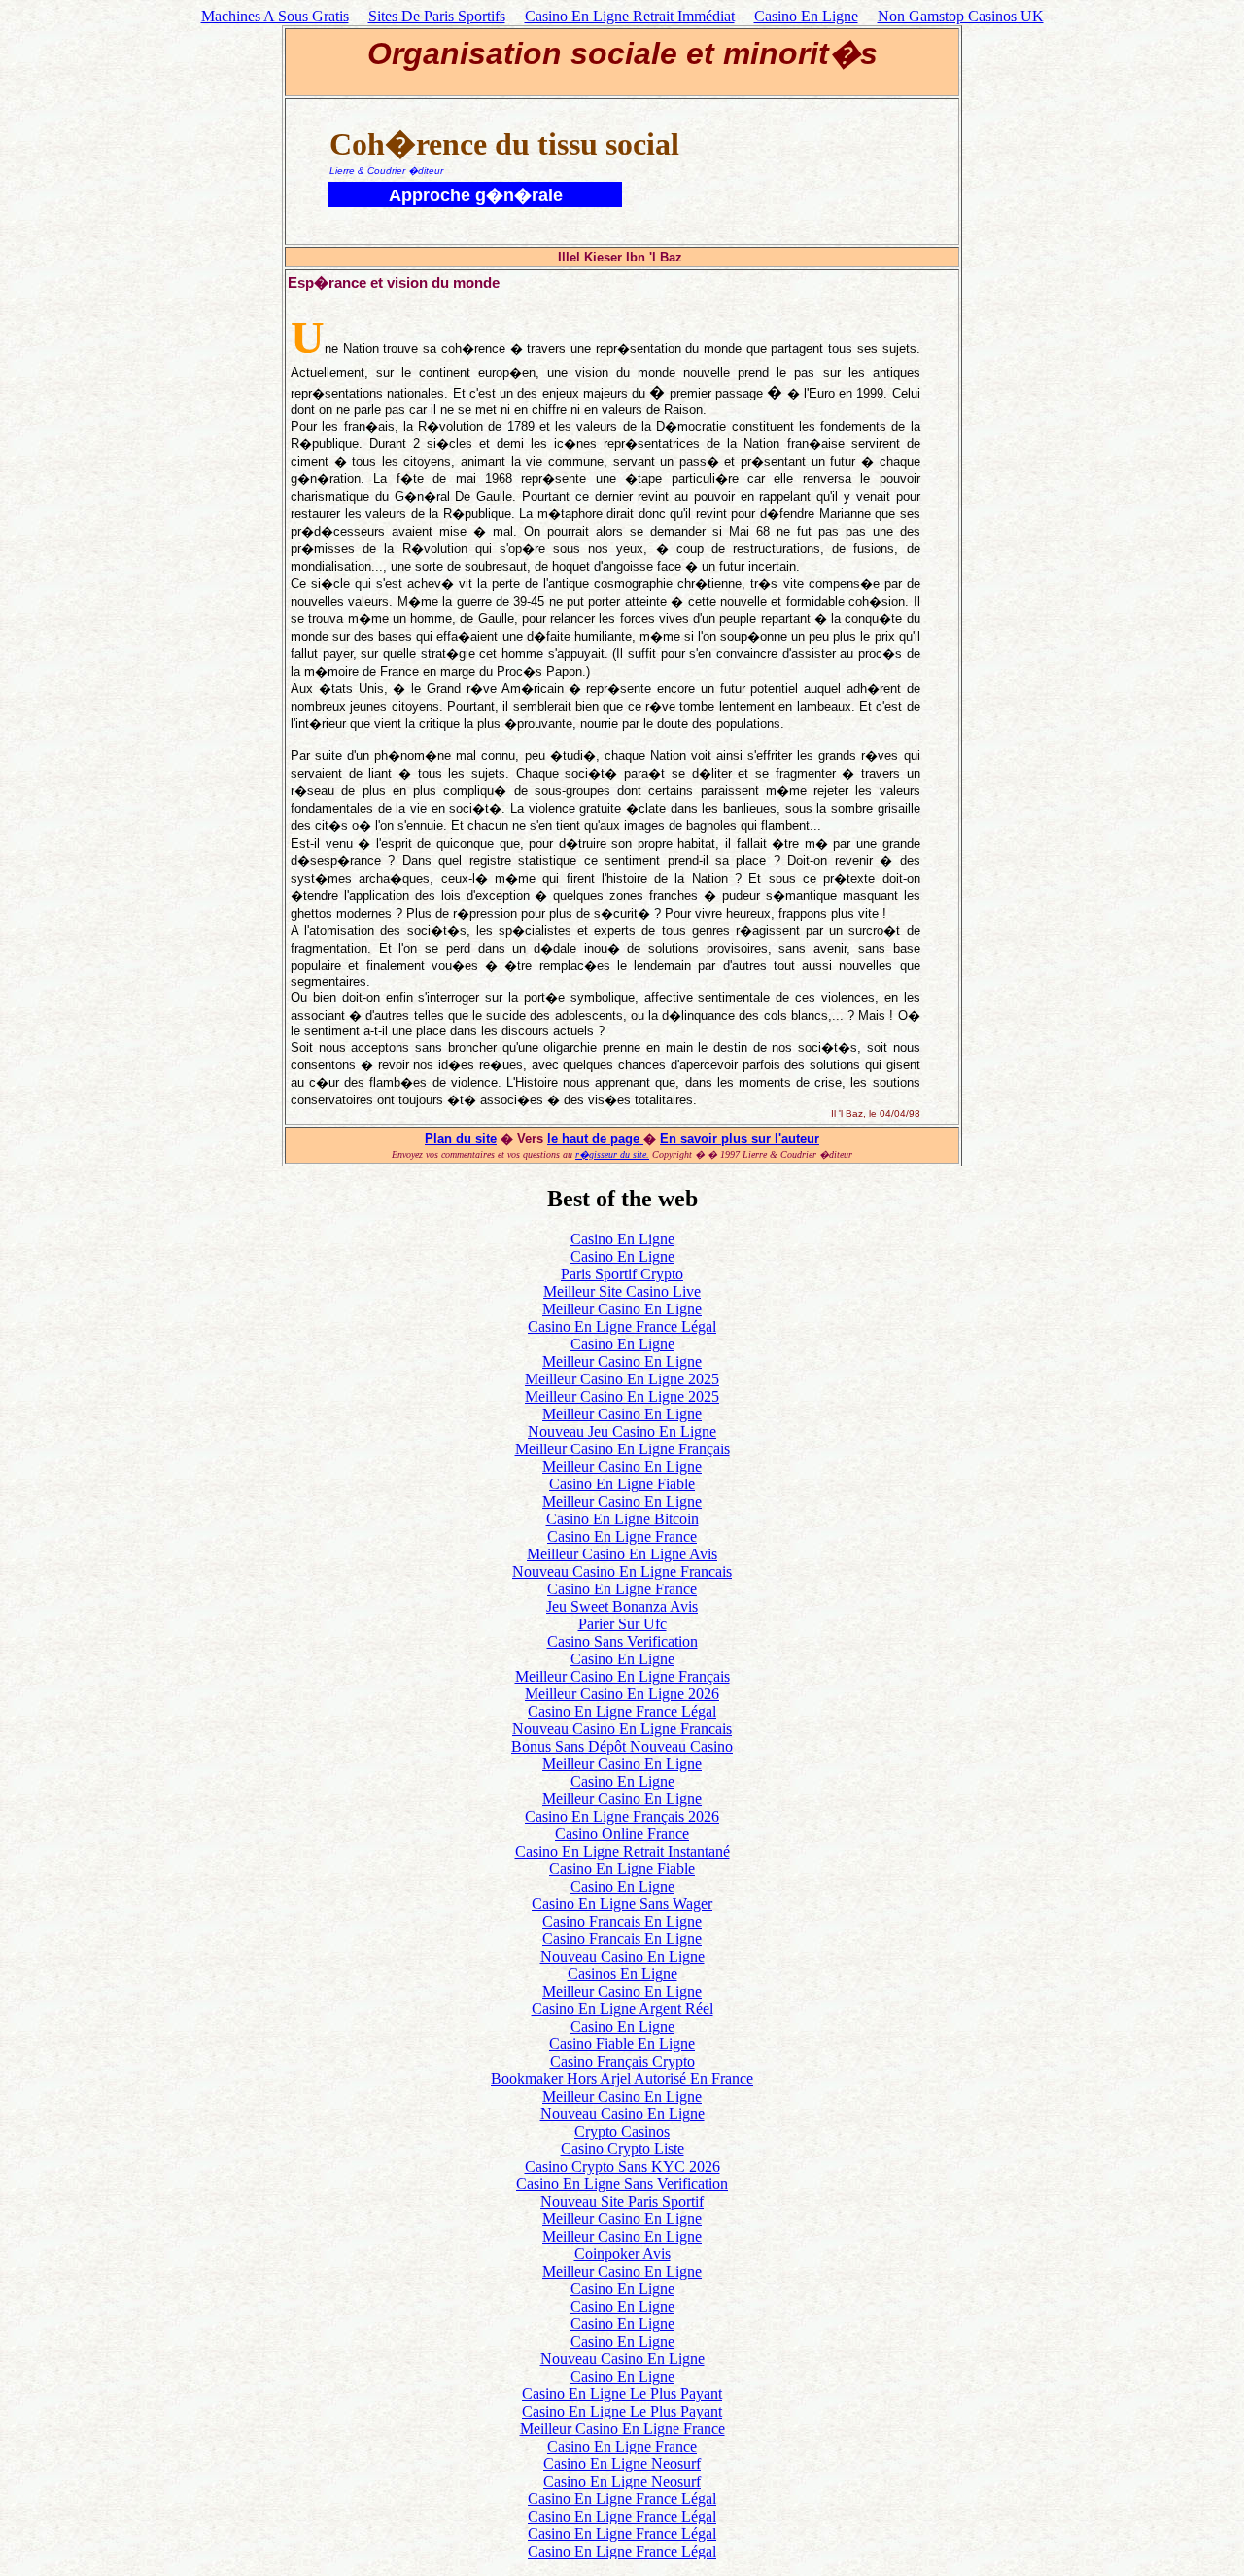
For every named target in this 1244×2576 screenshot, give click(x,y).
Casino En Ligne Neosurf (622, 2464)
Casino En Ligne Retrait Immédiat (630, 16)
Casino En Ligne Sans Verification (622, 2184)
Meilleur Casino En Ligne (622, 1309)
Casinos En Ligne (622, 1974)
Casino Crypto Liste (622, 2149)
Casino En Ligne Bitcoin (622, 1519)
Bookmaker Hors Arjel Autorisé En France (622, 2079)
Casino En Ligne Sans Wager (622, 1904)
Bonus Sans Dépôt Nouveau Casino (622, 1746)
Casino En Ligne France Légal (622, 1326)
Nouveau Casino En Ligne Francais (622, 1571)
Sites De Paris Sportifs (437, 16)
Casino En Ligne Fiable (622, 1484)
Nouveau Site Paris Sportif (622, 2201)
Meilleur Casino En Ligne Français (622, 1449)
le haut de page (595, 1139)
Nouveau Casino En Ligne (622, 1956)
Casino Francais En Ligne (622, 1921)
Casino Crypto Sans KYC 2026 (622, 2166)
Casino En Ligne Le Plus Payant (622, 2394)
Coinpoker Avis (622, 2254)
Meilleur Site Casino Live (622, 1291)
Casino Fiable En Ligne (622, 2044)
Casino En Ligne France (622, 1536)
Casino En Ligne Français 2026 (622, 1816)
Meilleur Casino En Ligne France (622, 2429)
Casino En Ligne (806, 16)
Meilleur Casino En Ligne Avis (622, 1554)
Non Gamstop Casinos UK (961, 16)
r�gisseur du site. (612, 1154)
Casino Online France (622, 1834)
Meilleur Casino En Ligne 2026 (622, 1694)
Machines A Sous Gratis (275, 16)
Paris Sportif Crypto (622, 1274)
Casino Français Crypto (622, 2061)
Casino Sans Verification (622, 1641)
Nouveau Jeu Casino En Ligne (622, 1431)
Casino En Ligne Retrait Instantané (622, 1851)
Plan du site (461, 1139)
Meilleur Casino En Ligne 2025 (622, 1379)
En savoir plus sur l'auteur (740, 1139)
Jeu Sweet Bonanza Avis (622, 1606)
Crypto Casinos (622, 2131)
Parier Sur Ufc (622, 1624)
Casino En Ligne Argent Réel (622, 2009)
